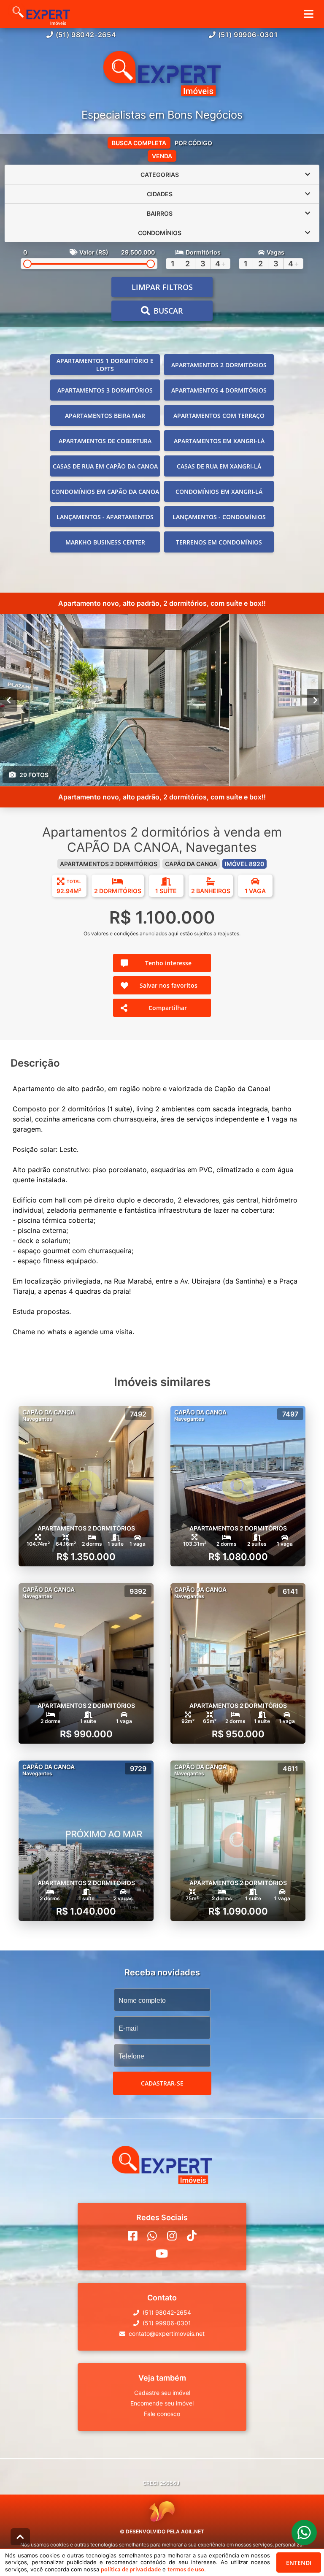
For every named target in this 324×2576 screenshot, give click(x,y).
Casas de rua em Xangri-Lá (219, 466)
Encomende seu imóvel (162, 2403)
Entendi (299, 2563)
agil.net (193, 2531)
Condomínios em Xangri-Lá (219, 492)
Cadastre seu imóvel (162, 2393)
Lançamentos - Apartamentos (105, 517)
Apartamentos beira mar (105, 416)
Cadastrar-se (162, 2083)
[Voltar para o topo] (20, 2537)
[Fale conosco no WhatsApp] (152, 2236)
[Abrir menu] (309, 14)
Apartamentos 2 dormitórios (219, 365)
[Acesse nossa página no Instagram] (172, 2236)
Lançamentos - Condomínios (219, 517)
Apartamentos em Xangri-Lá (219, 441)
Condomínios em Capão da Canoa (105, 492)
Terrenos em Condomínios (219, 542)
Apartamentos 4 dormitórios (219, 390)
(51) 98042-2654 (86, 35)
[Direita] (315, 700)
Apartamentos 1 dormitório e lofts (105, 365)
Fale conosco (162, 2414)
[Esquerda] (9, 700)
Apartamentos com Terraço (219, 416)
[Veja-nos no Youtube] (162, 2254)
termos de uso (186, 2569)
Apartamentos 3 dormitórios (105, 390)
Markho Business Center (105, 542)
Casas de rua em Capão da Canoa (105, 466)
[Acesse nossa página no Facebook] (133, 2236)
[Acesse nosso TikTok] (192, 2236)
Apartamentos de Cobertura (105, 441)
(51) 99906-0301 (248, 35)
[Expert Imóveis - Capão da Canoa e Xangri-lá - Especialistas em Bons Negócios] (162, 74)
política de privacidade (131, 2569)
